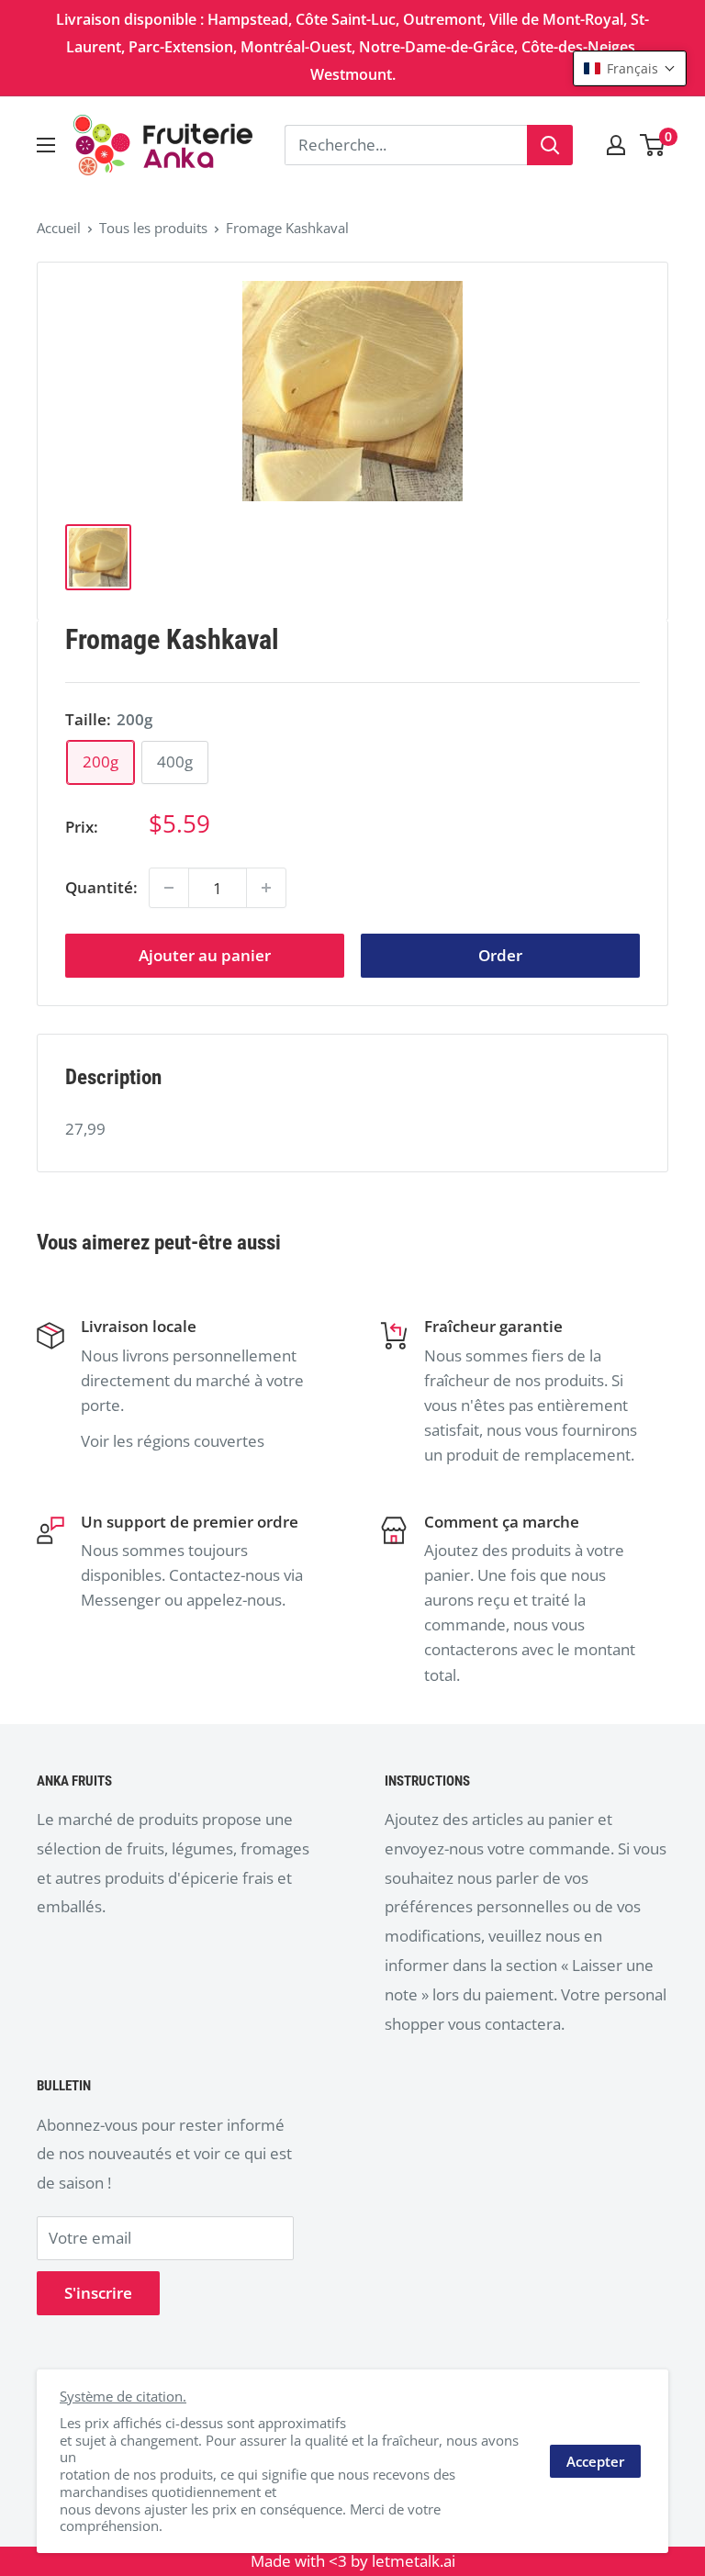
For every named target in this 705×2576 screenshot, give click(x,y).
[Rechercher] (550, 145)
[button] (630, 68)
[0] (653, 145)
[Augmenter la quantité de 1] (266, 888)
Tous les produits (153, 228)
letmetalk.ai (414, 2561)
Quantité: (101, 887)
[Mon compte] (616, 145)
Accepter (595, 2461)
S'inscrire (98, 2293)
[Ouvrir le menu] (46, 145)
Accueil (59, 228)
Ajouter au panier (205, 955)
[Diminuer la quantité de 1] (169, 888)
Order (500, 955)
